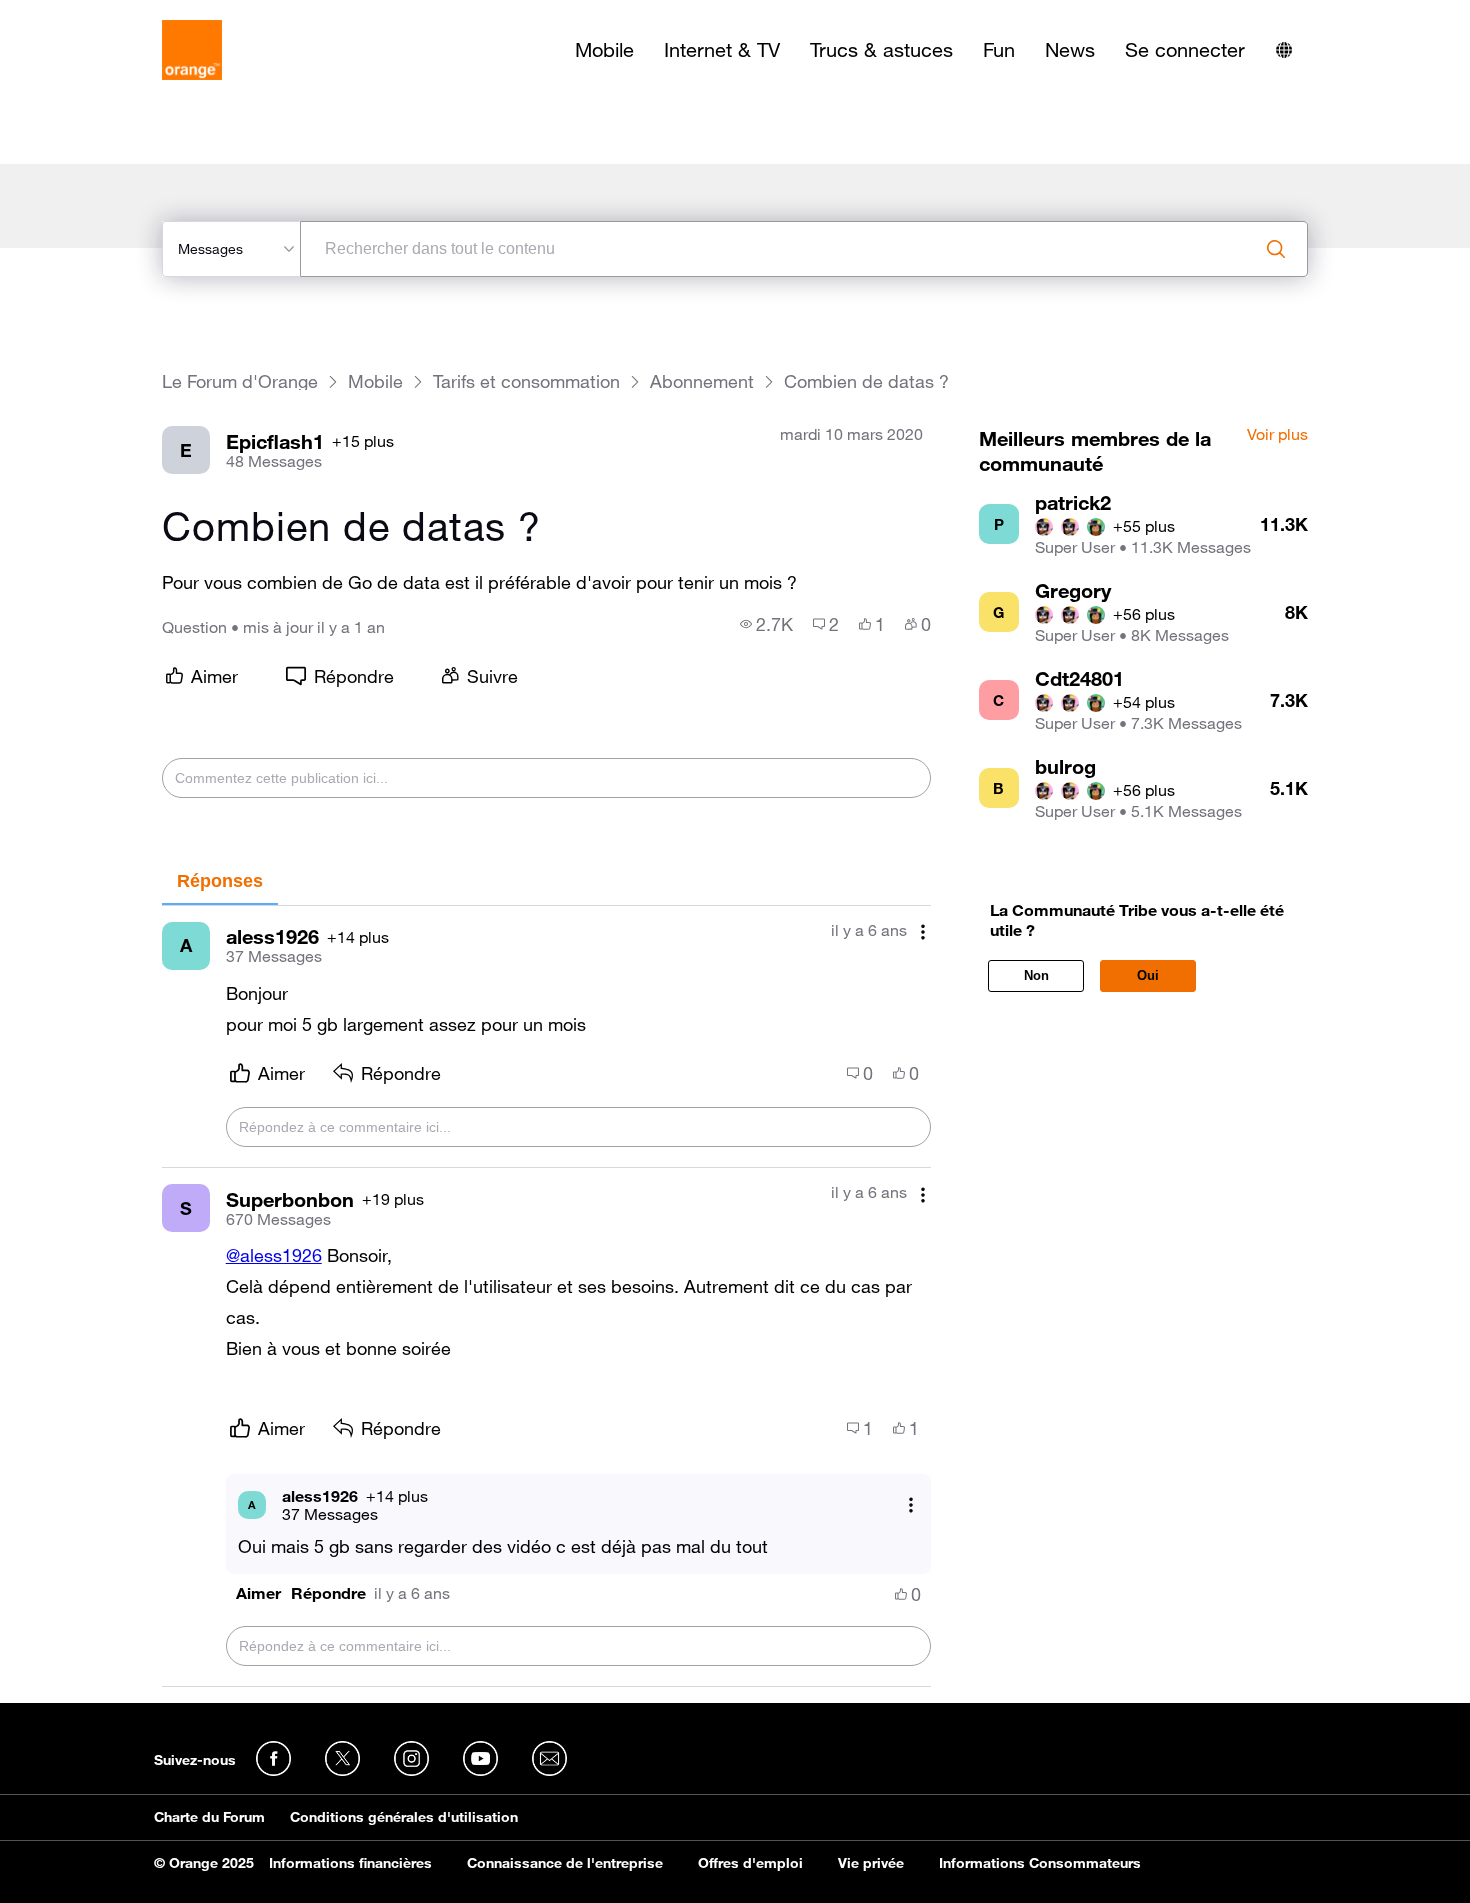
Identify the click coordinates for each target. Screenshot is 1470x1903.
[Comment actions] (923, 932)
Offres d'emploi (750, 1863)
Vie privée (871, 1863)
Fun (999, 50)
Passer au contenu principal (106, 15)
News (1070, 50)
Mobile (604, 50)
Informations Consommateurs (1040, 1863)
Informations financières (350, 1863)
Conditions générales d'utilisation (404, 1817)
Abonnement (702, 381)
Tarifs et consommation (526, 381)
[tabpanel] (546, 1296)
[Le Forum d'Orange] (192, 50)
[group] (766, 624)
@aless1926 (274, 1255)
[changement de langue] (1284, 50)
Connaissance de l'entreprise (565, 1863)
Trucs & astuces (881, 50)
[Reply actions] (911, 1504)
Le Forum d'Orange (240, 381)
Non (1036, 975)
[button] (258, 1593)
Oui (1148, 975)
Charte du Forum (209, 1817)
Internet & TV (722, 50)
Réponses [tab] (220, 881)
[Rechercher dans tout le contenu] (1276, 249)
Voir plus (1277, 435)
